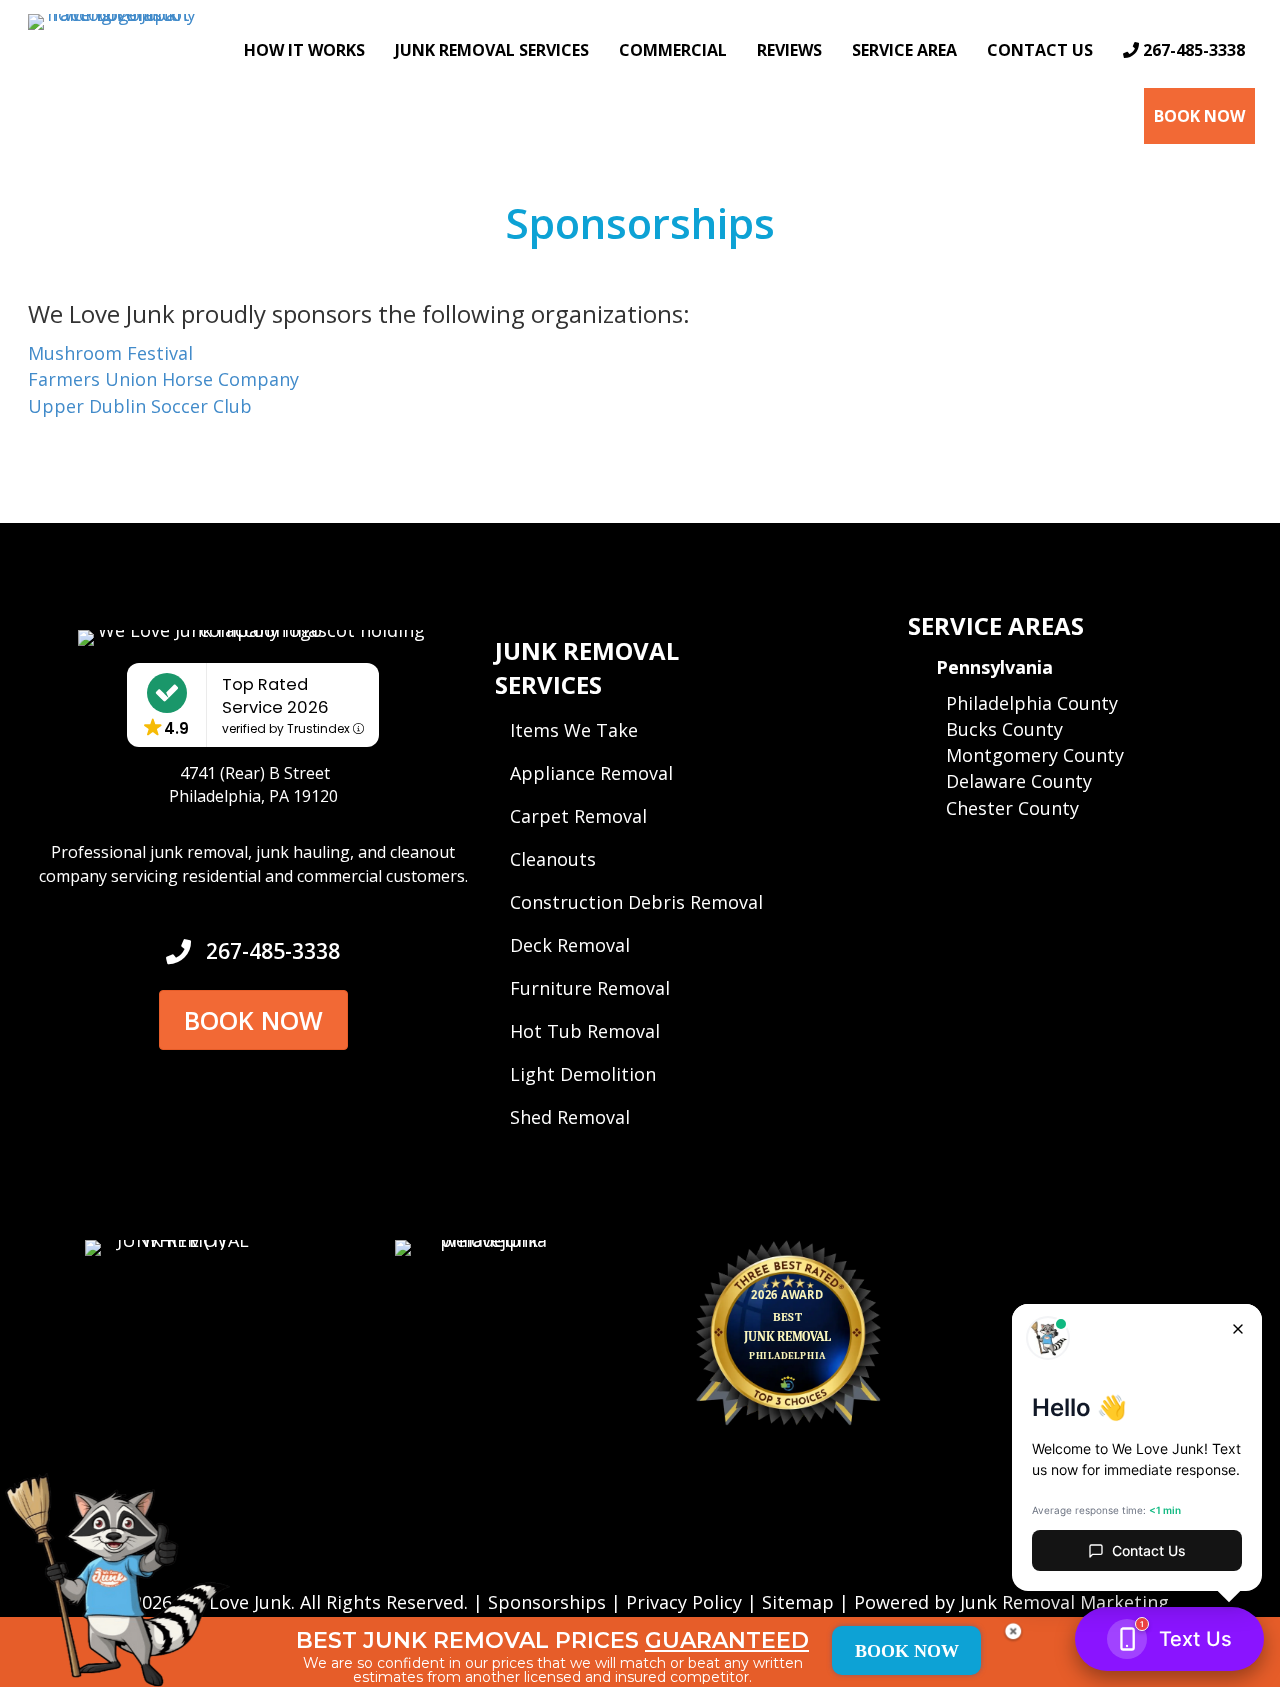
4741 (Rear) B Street (255, 773)
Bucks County (1004, 729)
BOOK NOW (907, 1651)
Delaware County (1019, 781)
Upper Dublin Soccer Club (140, 406)
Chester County (1012, 808)
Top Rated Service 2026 (275, 696)
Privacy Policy (684, 1602)
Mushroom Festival (110, 353)
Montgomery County (1035, 755)
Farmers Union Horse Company (163, 379)
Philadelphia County (1032, 703)
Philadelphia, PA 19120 (253, 796)
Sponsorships (547, 1602)
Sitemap (798, 1602)
